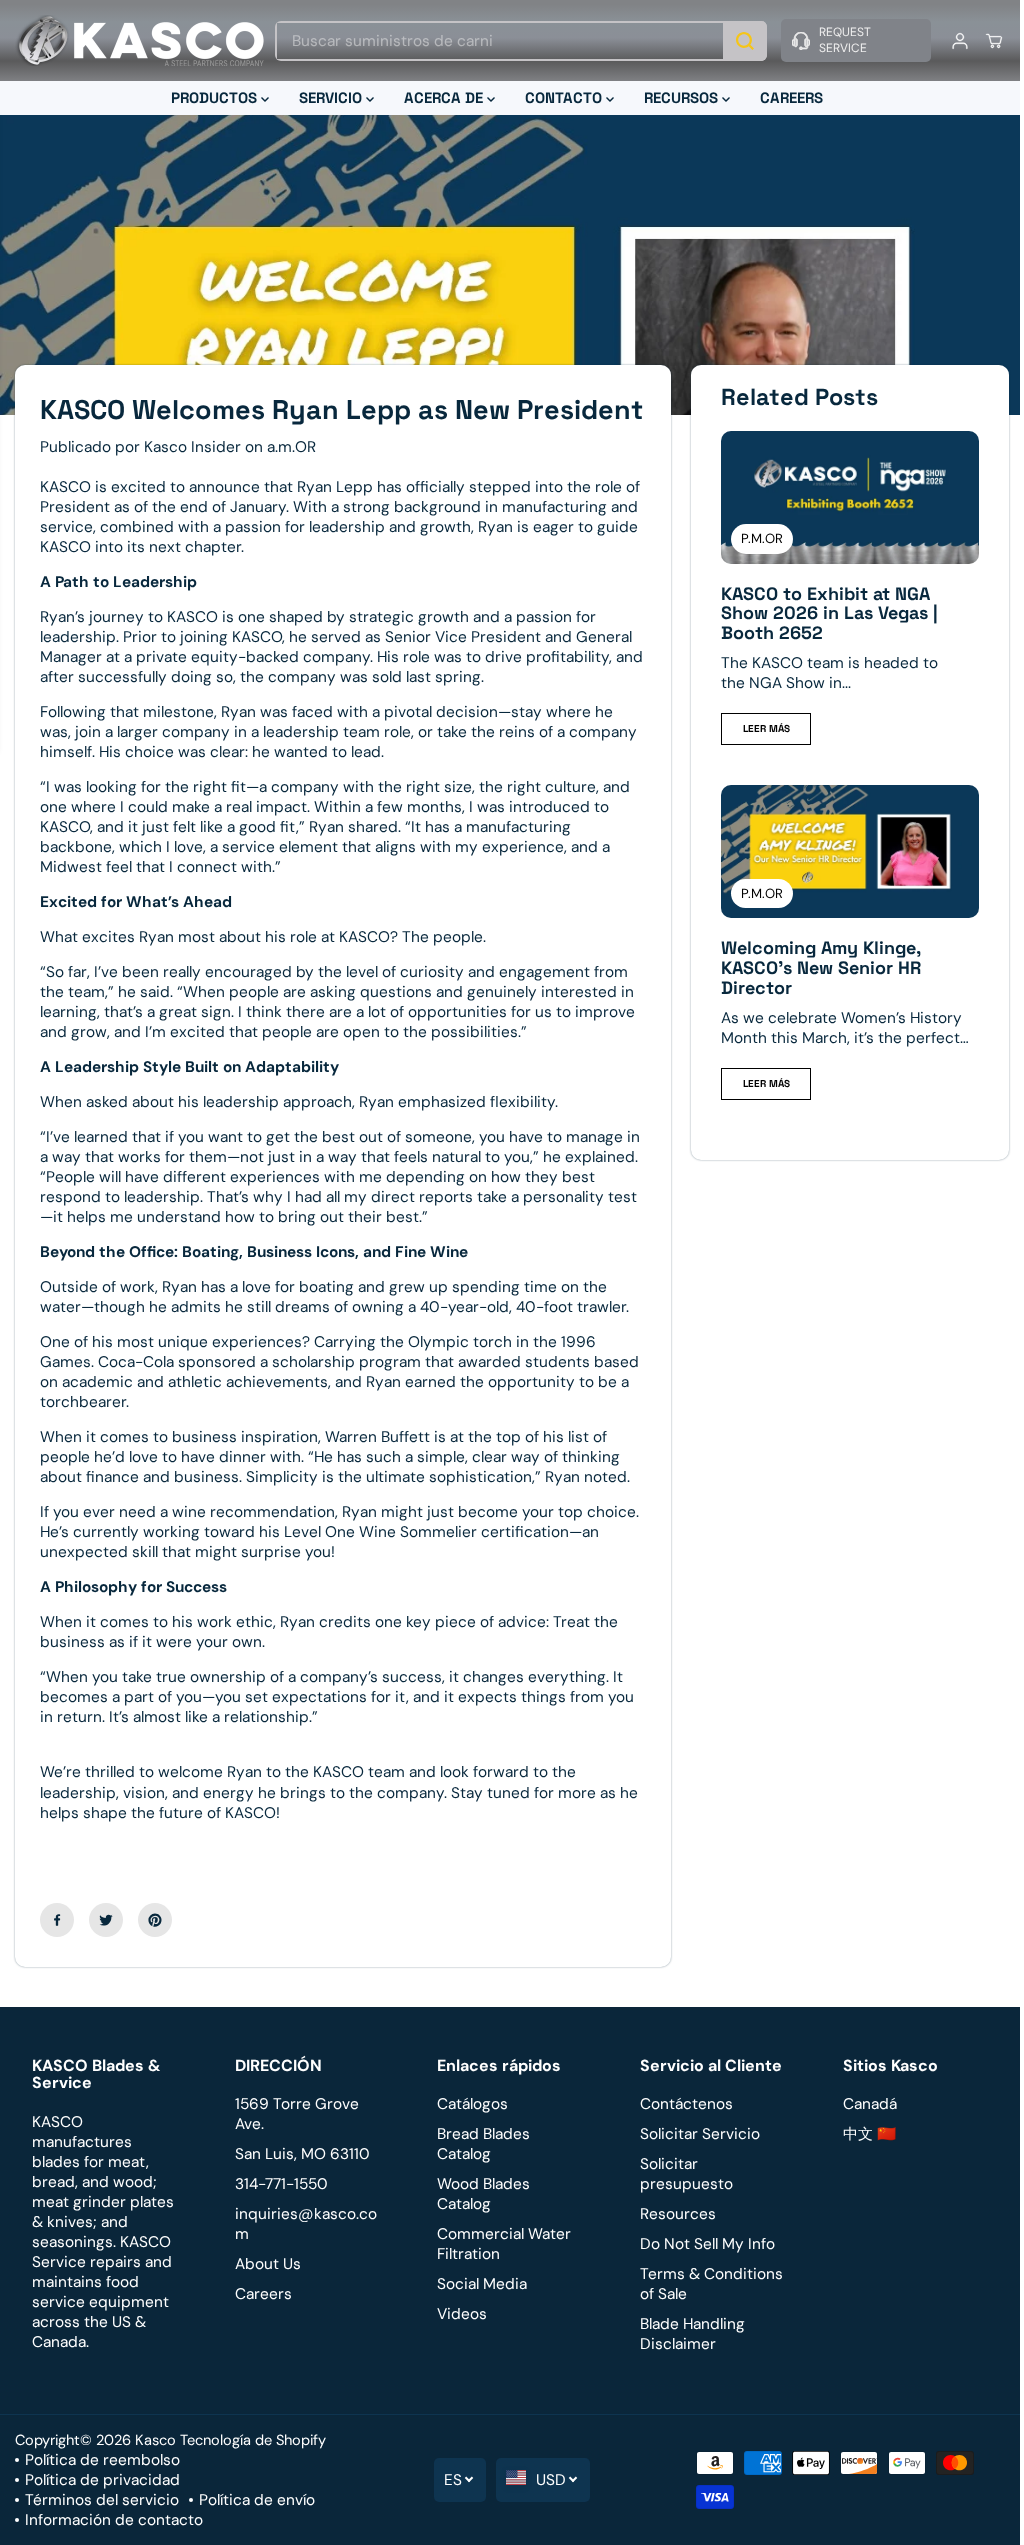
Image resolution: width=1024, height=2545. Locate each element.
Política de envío (257, 2530)
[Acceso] (950, 41)
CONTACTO (560, 97)
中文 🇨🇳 (861, 2164)
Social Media (478, 2314)
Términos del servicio (102, 2530)
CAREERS (786, 97)
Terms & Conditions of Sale (705, 2314)
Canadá (862, 2134)
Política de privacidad (102, 2510)
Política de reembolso (102, 2490)
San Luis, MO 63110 (300, 2184)
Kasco (155, 2470)
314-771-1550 (279, 2214)
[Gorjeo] (106, 1949)
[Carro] (984, 41)
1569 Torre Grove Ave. (295, 2144)
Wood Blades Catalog (479, 2224)
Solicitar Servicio (694, 2164)
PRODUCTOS (211, 97)
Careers (261, 2324)
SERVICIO (327, 97)
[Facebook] (57, 1949)
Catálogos (468, 2134)
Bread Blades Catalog (479, 2174)
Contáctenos (680, 2134)
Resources (672, 2244)
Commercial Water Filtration (500, 2274)
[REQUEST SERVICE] (846, 40)
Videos (458, 2344)
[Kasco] (140, 40)
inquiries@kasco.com (304, 2254)
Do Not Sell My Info (701, 2274)
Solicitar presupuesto (680, 2204)
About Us (266, 2294)
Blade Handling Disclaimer (686, 2364)
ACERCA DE (440, 97)
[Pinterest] (155, 1949)
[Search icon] (735, 41)
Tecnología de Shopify (253, 2470)
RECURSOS (678, 97)
